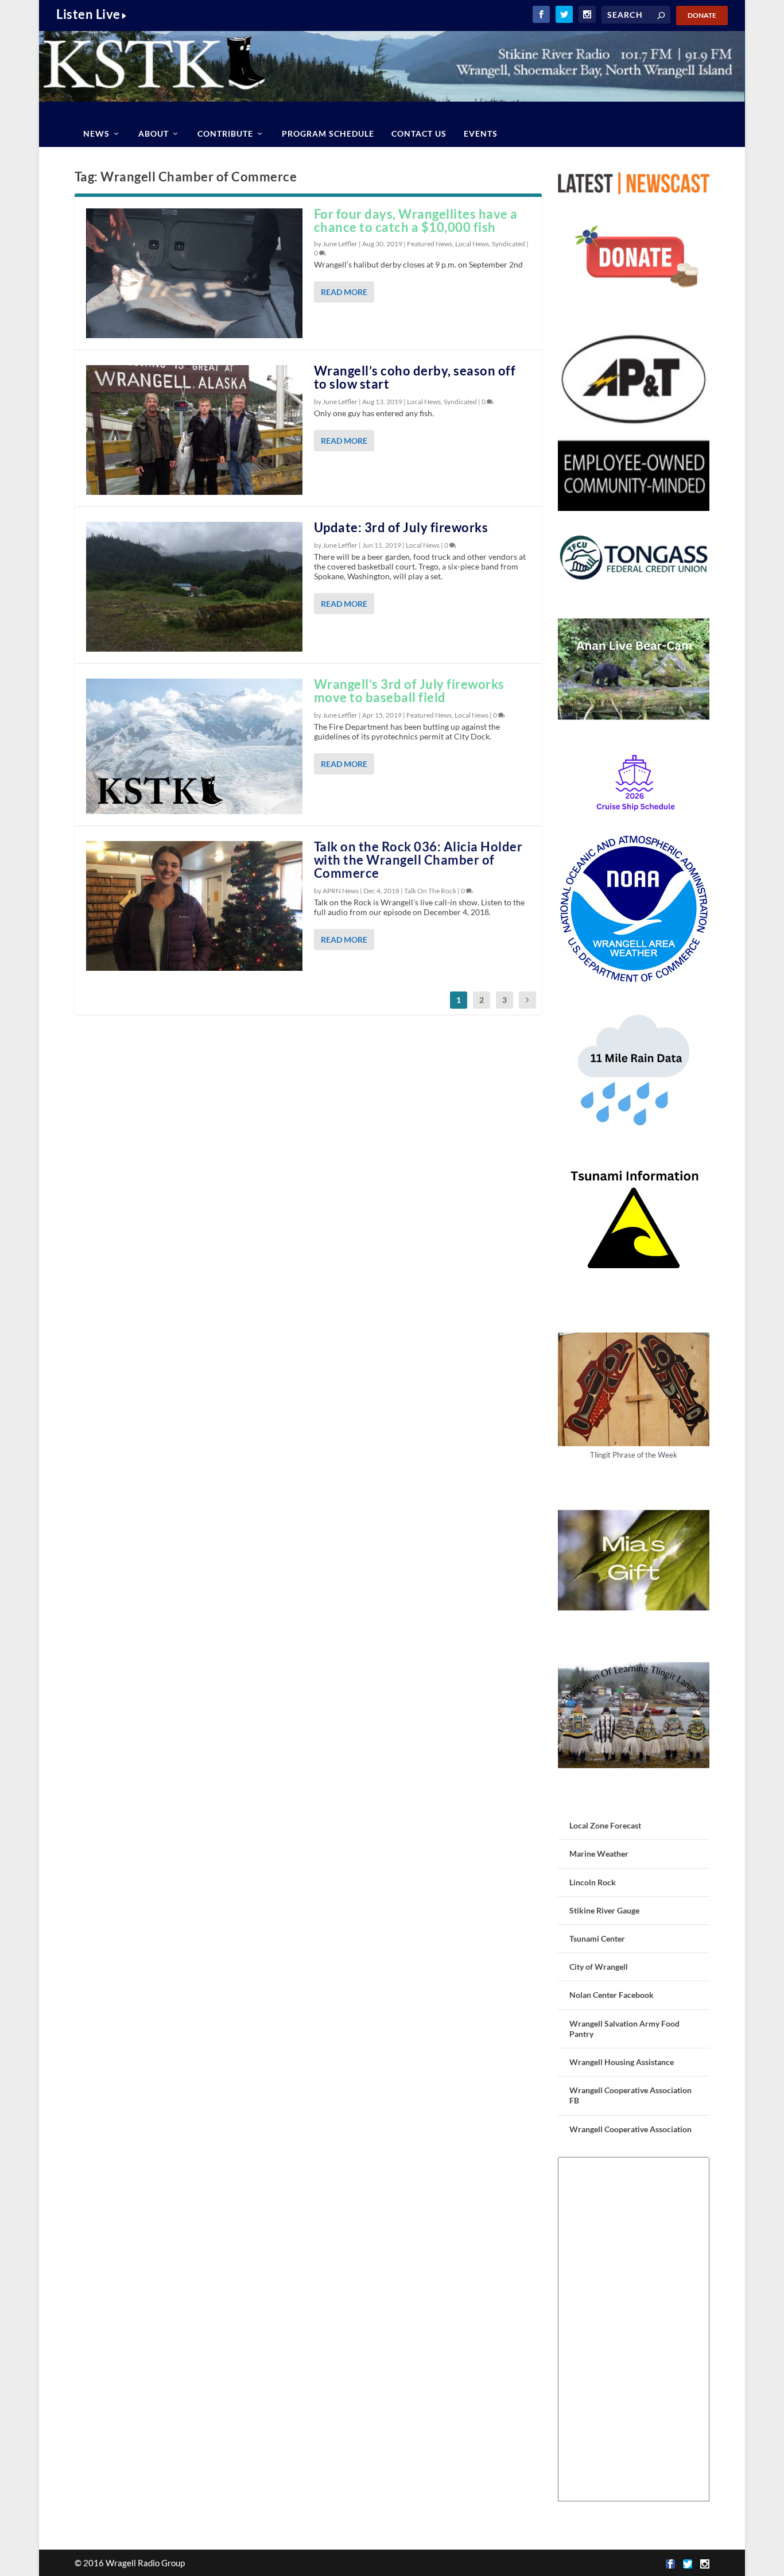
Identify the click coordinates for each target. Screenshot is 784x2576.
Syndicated (509, 244)
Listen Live (88, 14)
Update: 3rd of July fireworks (401, 527)
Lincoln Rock (593, 1882)
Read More (344, 292)
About (154, 133)
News (96, 133)
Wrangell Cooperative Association (630, 2129)
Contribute (225, 133)
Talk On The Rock (430, 891)
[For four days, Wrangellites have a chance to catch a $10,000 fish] (194, 273)
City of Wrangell (599, 1967)
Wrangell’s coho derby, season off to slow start (415, 377)
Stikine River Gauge (604, 1910)
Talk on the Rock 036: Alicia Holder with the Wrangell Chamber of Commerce (418, 860)
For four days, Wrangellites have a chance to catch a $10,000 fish (416, 220)
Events (481, 133)
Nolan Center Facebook (612, 1995)
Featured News (430, 244)
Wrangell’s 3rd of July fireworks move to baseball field (409, 691)
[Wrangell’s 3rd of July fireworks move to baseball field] (194, 746)
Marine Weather (599, 1853)
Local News (472, 244)
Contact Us (419, 133)
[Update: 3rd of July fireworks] (194, 587)
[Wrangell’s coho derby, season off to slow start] (194, 430)
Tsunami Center (597, 1938)
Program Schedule (328, 133)
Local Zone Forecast (605, 1825)
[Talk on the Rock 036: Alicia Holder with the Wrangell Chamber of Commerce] (194, 906)
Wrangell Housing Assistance (622, 2062)
